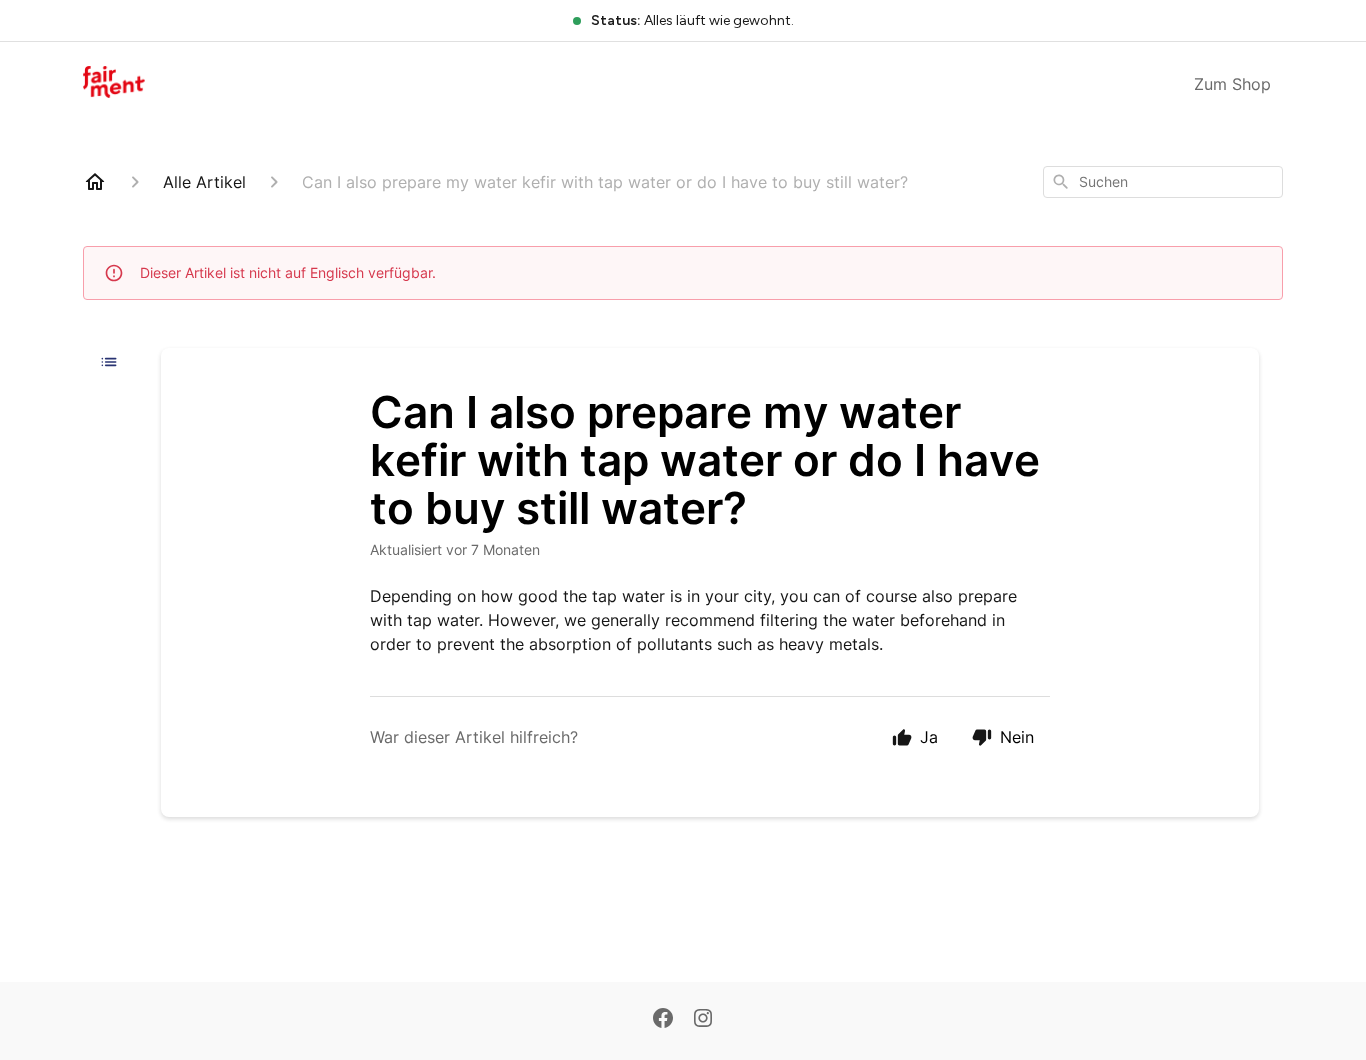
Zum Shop (1232, 84)
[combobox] (1163, 182)
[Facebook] (663, 1020)
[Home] (95, 182)
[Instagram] (703, 1020)
